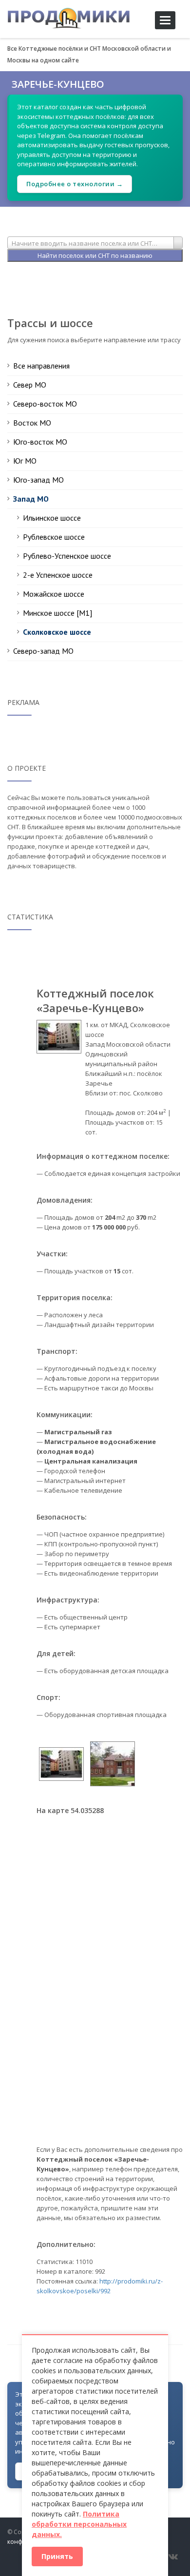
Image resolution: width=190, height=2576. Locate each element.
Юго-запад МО (38, 480)
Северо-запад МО (43, 651)
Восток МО (32, 423)
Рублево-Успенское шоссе (67, 556)
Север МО (30, 385)
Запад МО (31, 499)
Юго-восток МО (40, 442)
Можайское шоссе (54, 594)
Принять (57, 2556)
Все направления (41, 366)
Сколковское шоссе (57, 632)
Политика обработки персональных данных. (79, 2524)
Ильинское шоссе (52, 518)
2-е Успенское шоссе (58, 575)
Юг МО (25, 461)
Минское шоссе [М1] (57, 613)
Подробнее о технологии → (75, 184)
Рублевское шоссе (54, 537)
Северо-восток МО (45, 404)
